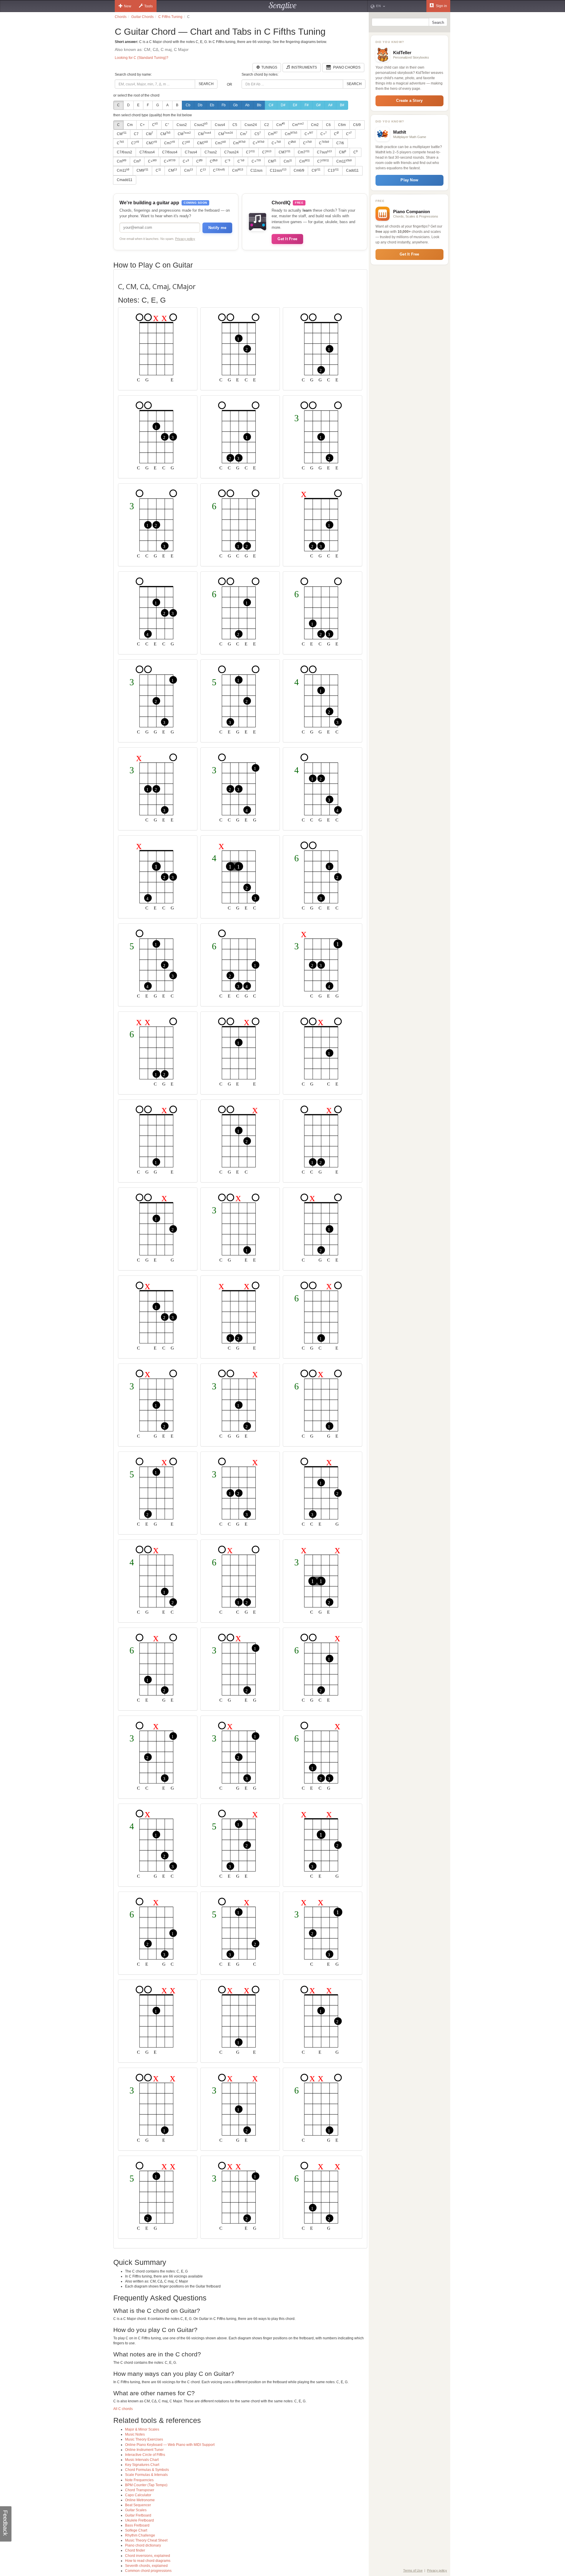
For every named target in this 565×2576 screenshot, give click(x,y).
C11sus (256, 170)
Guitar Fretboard (138, 2515)
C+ (142, 125)
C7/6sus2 (124, 152)
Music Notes (135, 2434)
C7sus (324, 152)
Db (200, 105)
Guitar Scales (136, 2510)
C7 (136, 134)
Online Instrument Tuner (144, 2450)
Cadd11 (352, 170)
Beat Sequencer (138, 2505)
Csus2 (182, 125)
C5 (235, 125)
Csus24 (251, 125)
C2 (267, 125)
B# (342, 105)
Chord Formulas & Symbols (147, 2470)
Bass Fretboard (137, 2525)
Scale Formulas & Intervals (146, 2475)
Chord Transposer (140, 2490)
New (128, 6)
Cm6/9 (299, 170)
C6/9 (357, 125)
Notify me (217, 228)
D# (283, 105)
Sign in (441, 6)
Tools (148, 6)
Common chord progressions (148, 2571)
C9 (316, 170)
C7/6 (340, 143)
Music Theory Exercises (144, 2439)
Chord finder (135, 2550)
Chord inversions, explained (148, 2556)
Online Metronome (140, 2500)
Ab (247, 105)
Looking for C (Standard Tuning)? (142, 58)
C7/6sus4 (147, 152)
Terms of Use (413, 2570)
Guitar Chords (142, 17)
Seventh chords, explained (146, 2566)
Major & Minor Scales (142, 2429)
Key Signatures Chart (142, 2465)
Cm (130, 125)
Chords (121, 17)
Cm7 (169, 143)
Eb (212, 105)
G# (318, 105)
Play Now (409, 180)
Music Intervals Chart (142, 2460)
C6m (342, 125)
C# (271, 105)
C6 (328, 125)
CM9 (142, 170)
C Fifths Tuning (170, 17)
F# (307, 105)
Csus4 (220, 125)
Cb (188, 105)
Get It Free (287, 239)
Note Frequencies (139, 2480)
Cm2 (315, 125)
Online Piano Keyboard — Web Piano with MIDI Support (170, 2445)
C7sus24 (231, 152)
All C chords (123, 2409)
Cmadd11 (125, 180)
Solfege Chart (136, 2530)
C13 (333, 170)
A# (330, 105)
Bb (259, 105)
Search (206, 84)
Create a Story (409, 101)
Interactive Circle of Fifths (145, 2455)
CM (122, 134)
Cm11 (344, 161)
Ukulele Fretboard (139, 2520)
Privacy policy (185, 239)
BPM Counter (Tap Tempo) (146, 2485)
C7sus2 (211, 152)
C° (167, 125)
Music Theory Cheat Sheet (146, 2540)
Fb (224, 105)
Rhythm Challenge (140, 2535)
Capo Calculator (138, 2495)
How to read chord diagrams (148, 2561)
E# (295, 105)
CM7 (152, 143)
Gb (235, 105)
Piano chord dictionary (143, 2545)
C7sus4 (191, 152)
